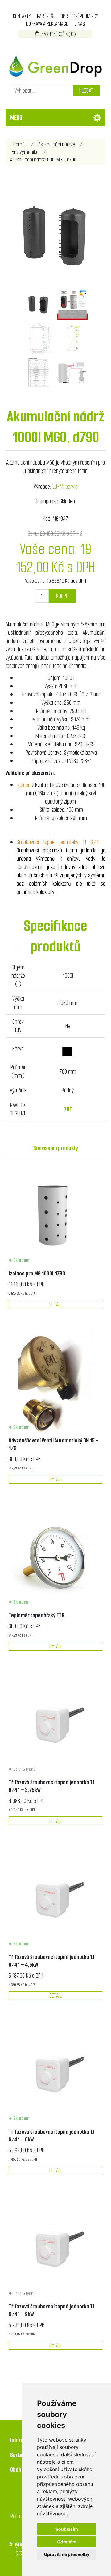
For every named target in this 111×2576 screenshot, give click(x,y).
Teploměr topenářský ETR (37, 1615)
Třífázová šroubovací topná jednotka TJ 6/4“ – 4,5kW (51, 1961)
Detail (55, 1304)
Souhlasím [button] (67, 2529)
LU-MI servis (65, 487)
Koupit (63, 596)
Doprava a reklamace (47, 24)
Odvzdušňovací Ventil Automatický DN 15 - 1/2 (53, 1444)
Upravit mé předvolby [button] (67, 2554)
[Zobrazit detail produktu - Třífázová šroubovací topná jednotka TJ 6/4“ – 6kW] (55, 2075)
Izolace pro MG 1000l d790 (37, 1273)
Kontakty (22, 16)
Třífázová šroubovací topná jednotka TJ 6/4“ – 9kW (51, 2310)
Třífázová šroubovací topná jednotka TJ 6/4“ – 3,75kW (51, 1786)
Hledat (86, 91)
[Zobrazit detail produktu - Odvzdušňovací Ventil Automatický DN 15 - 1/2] (55, 1383)
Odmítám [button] (67, 2542)
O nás (80, 24)
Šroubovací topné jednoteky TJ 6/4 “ (61, 842)
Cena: (33, 534)
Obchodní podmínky (79, 16)
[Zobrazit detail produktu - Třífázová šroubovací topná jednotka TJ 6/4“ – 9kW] (55, 2249)
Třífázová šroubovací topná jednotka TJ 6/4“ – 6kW (51, 2135)
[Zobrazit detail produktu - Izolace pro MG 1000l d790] (55, 1216)
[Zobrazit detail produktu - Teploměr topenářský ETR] (55, 1558)
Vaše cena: (35, 581)
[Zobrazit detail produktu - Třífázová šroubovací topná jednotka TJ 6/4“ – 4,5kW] (55, 1900)
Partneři (46, 16)
